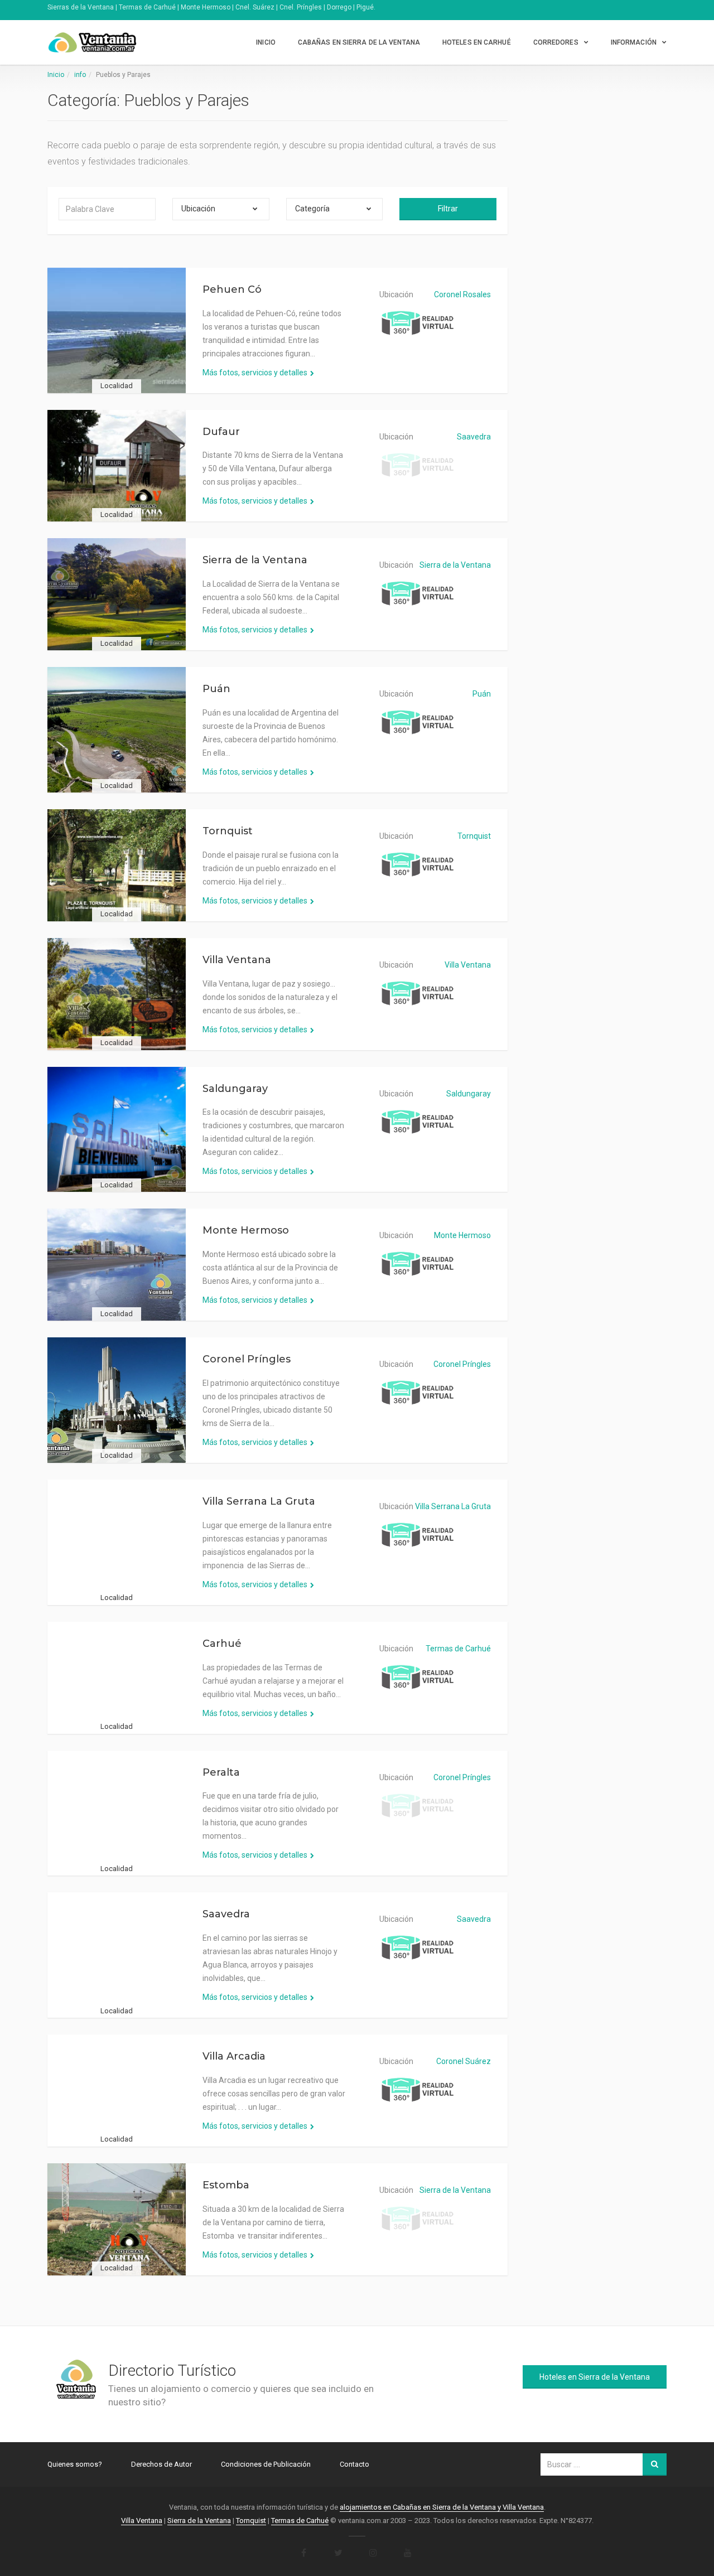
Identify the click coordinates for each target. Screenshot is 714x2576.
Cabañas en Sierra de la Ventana (359, 42)
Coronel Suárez (464, 2061)
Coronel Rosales (462, 294)
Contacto (354, 2464)
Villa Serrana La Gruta (259, 1501)
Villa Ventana (237, 960)
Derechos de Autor (161, 2464)
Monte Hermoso (246, 1230)
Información (634, 42)
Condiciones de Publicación (266, 2464)
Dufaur (221, 432)
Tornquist (228, 831)
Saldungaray (235, 1089)
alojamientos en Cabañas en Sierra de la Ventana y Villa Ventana (442, 2507)
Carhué (222, 1644)
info (80, 75)
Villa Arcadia (234, 2056)
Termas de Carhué (458, 1649)
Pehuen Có (232, 289)
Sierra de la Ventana (255, 560)
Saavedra (474, 437)
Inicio (266, 42)
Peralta (221, 1772)
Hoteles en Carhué (477, 42)
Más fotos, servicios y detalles (255, 373)
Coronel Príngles (247, 1359)
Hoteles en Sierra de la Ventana (595, 2377)
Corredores (556, 42)
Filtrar (448, 209)
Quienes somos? (75, 2464)
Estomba (226, 2185)
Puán (216, 689)
